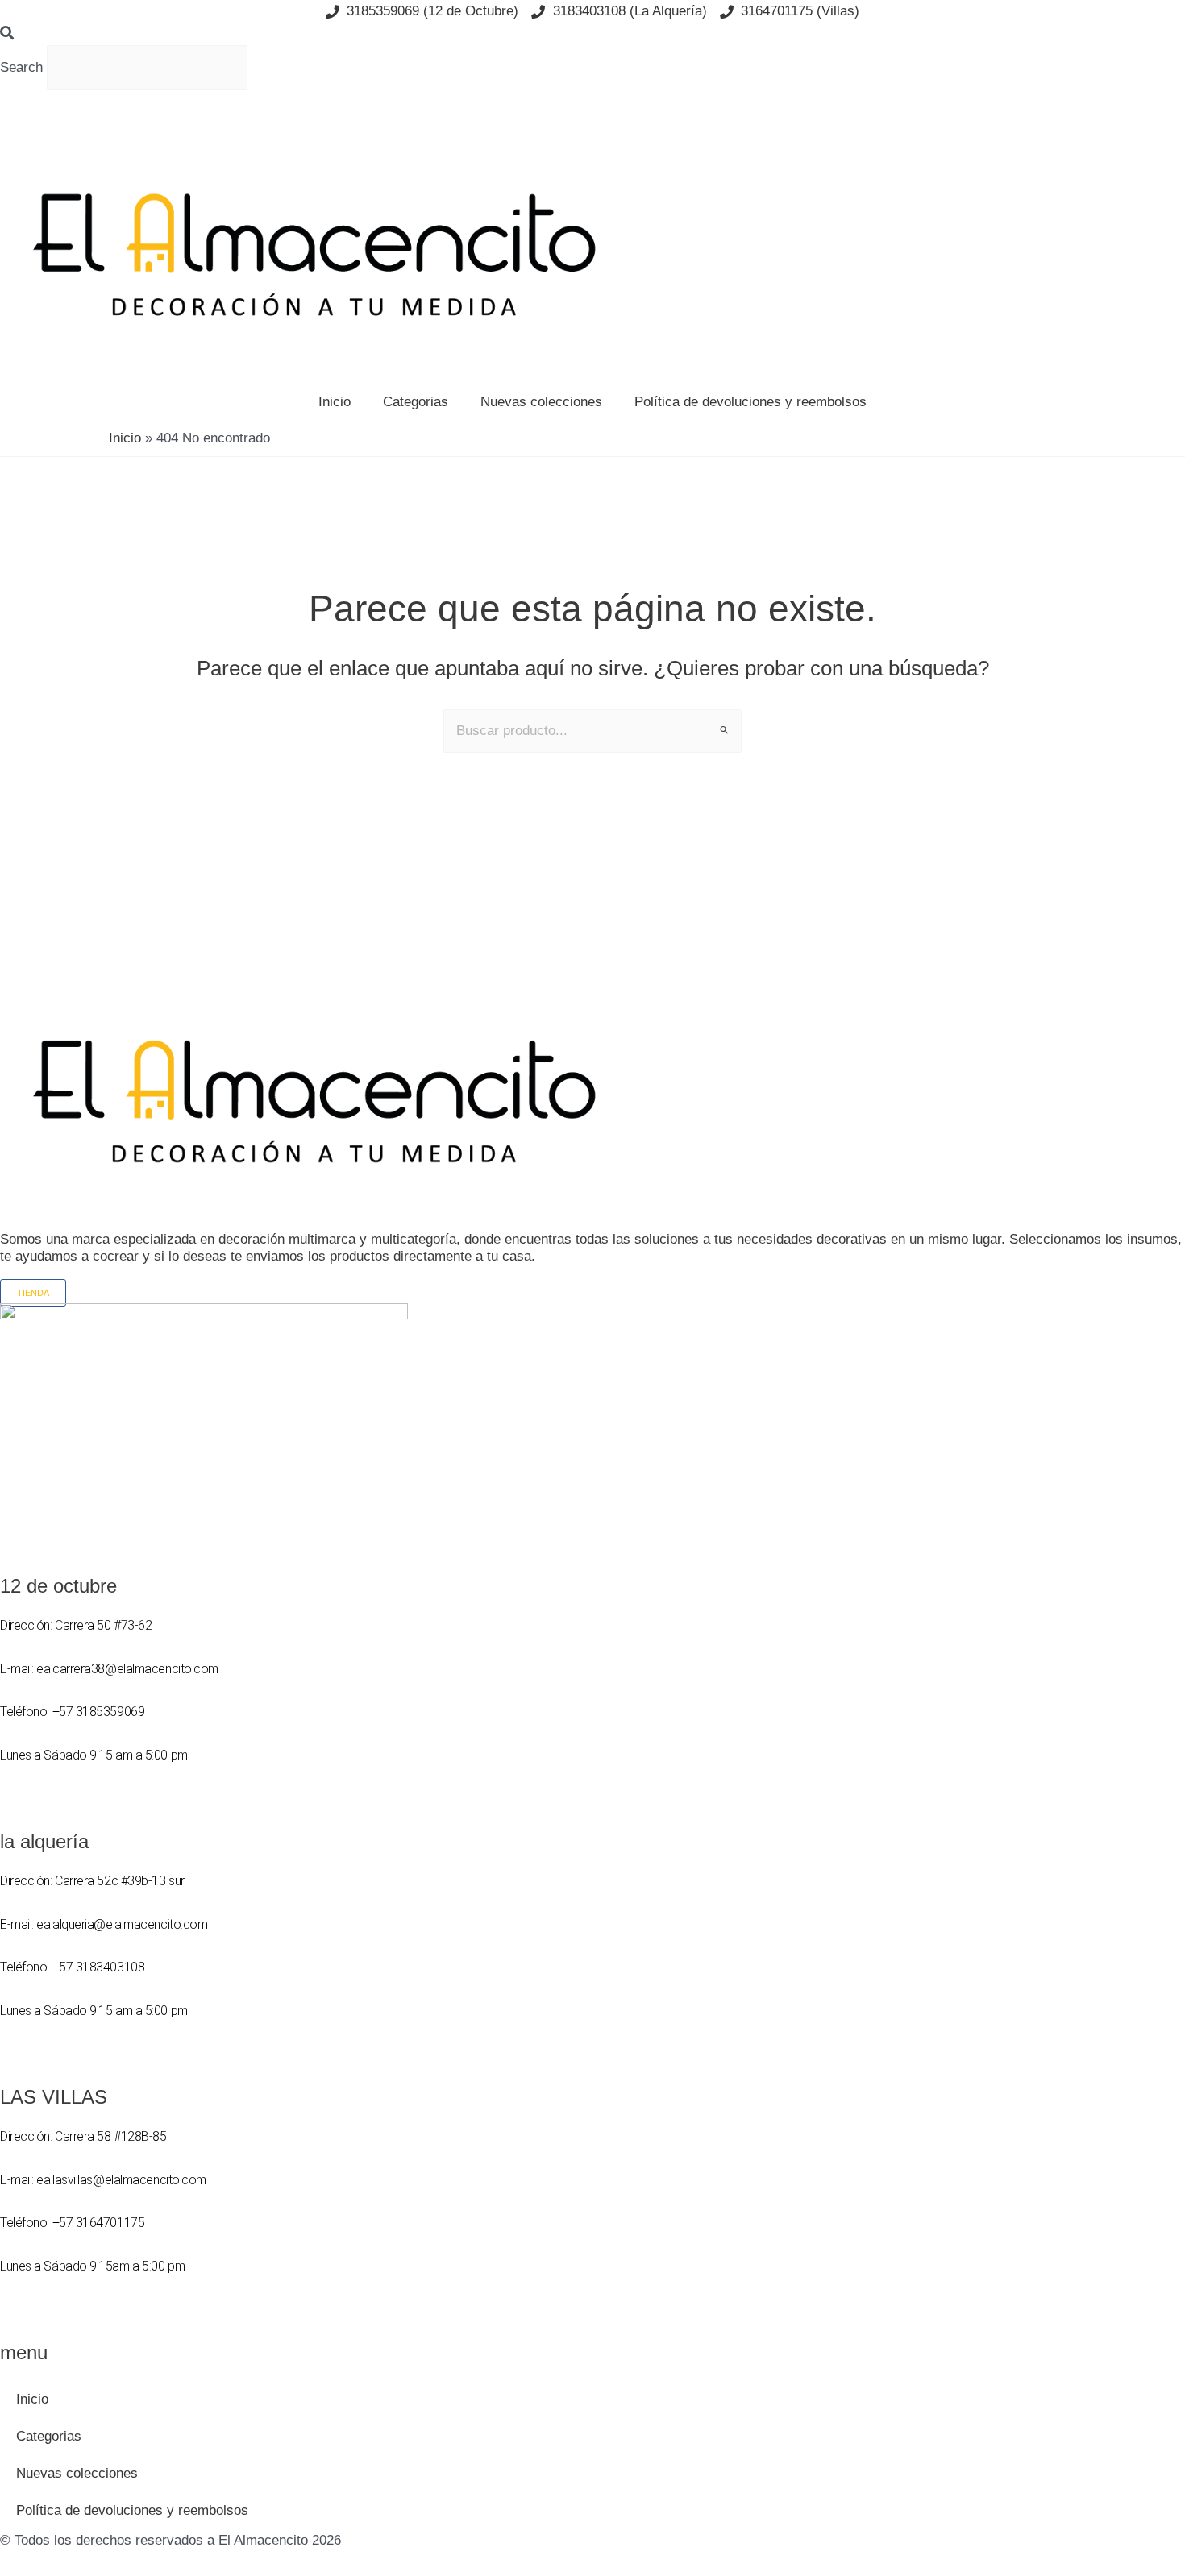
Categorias (416, 402)
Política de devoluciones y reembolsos (750, 402)
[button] (592, 34)
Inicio (335, 402)
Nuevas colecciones (541, 402)
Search (21, 67)
